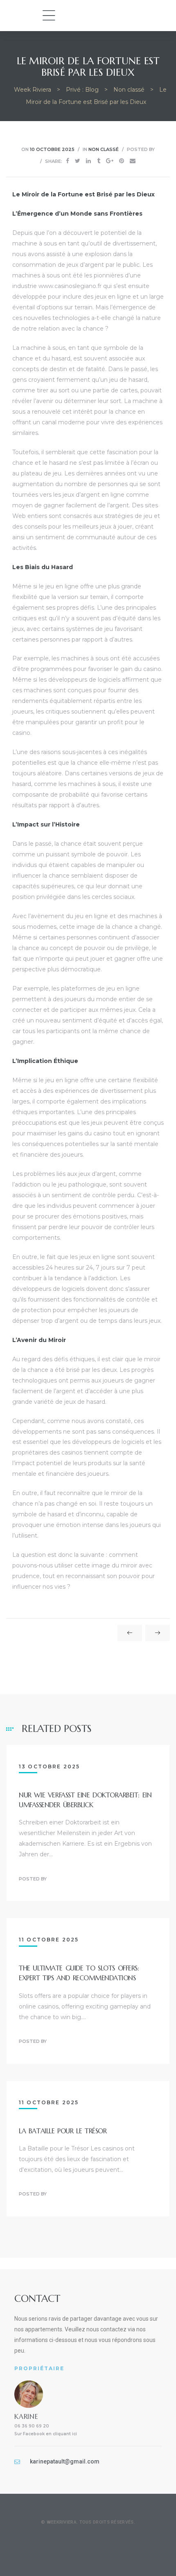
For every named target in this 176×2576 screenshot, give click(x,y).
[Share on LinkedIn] (88, 161)
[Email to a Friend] (133, 161)
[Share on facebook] (68, 161)
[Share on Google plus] (110, 161)
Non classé (104, 149)
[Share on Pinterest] (122, 161)
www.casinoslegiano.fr (70, 286)
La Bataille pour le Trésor (63, 2131)
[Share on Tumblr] (99, 161)
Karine (26, 2416)
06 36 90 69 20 (32, 2426)
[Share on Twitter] (78, 161)
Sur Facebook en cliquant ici (46, 2434)
